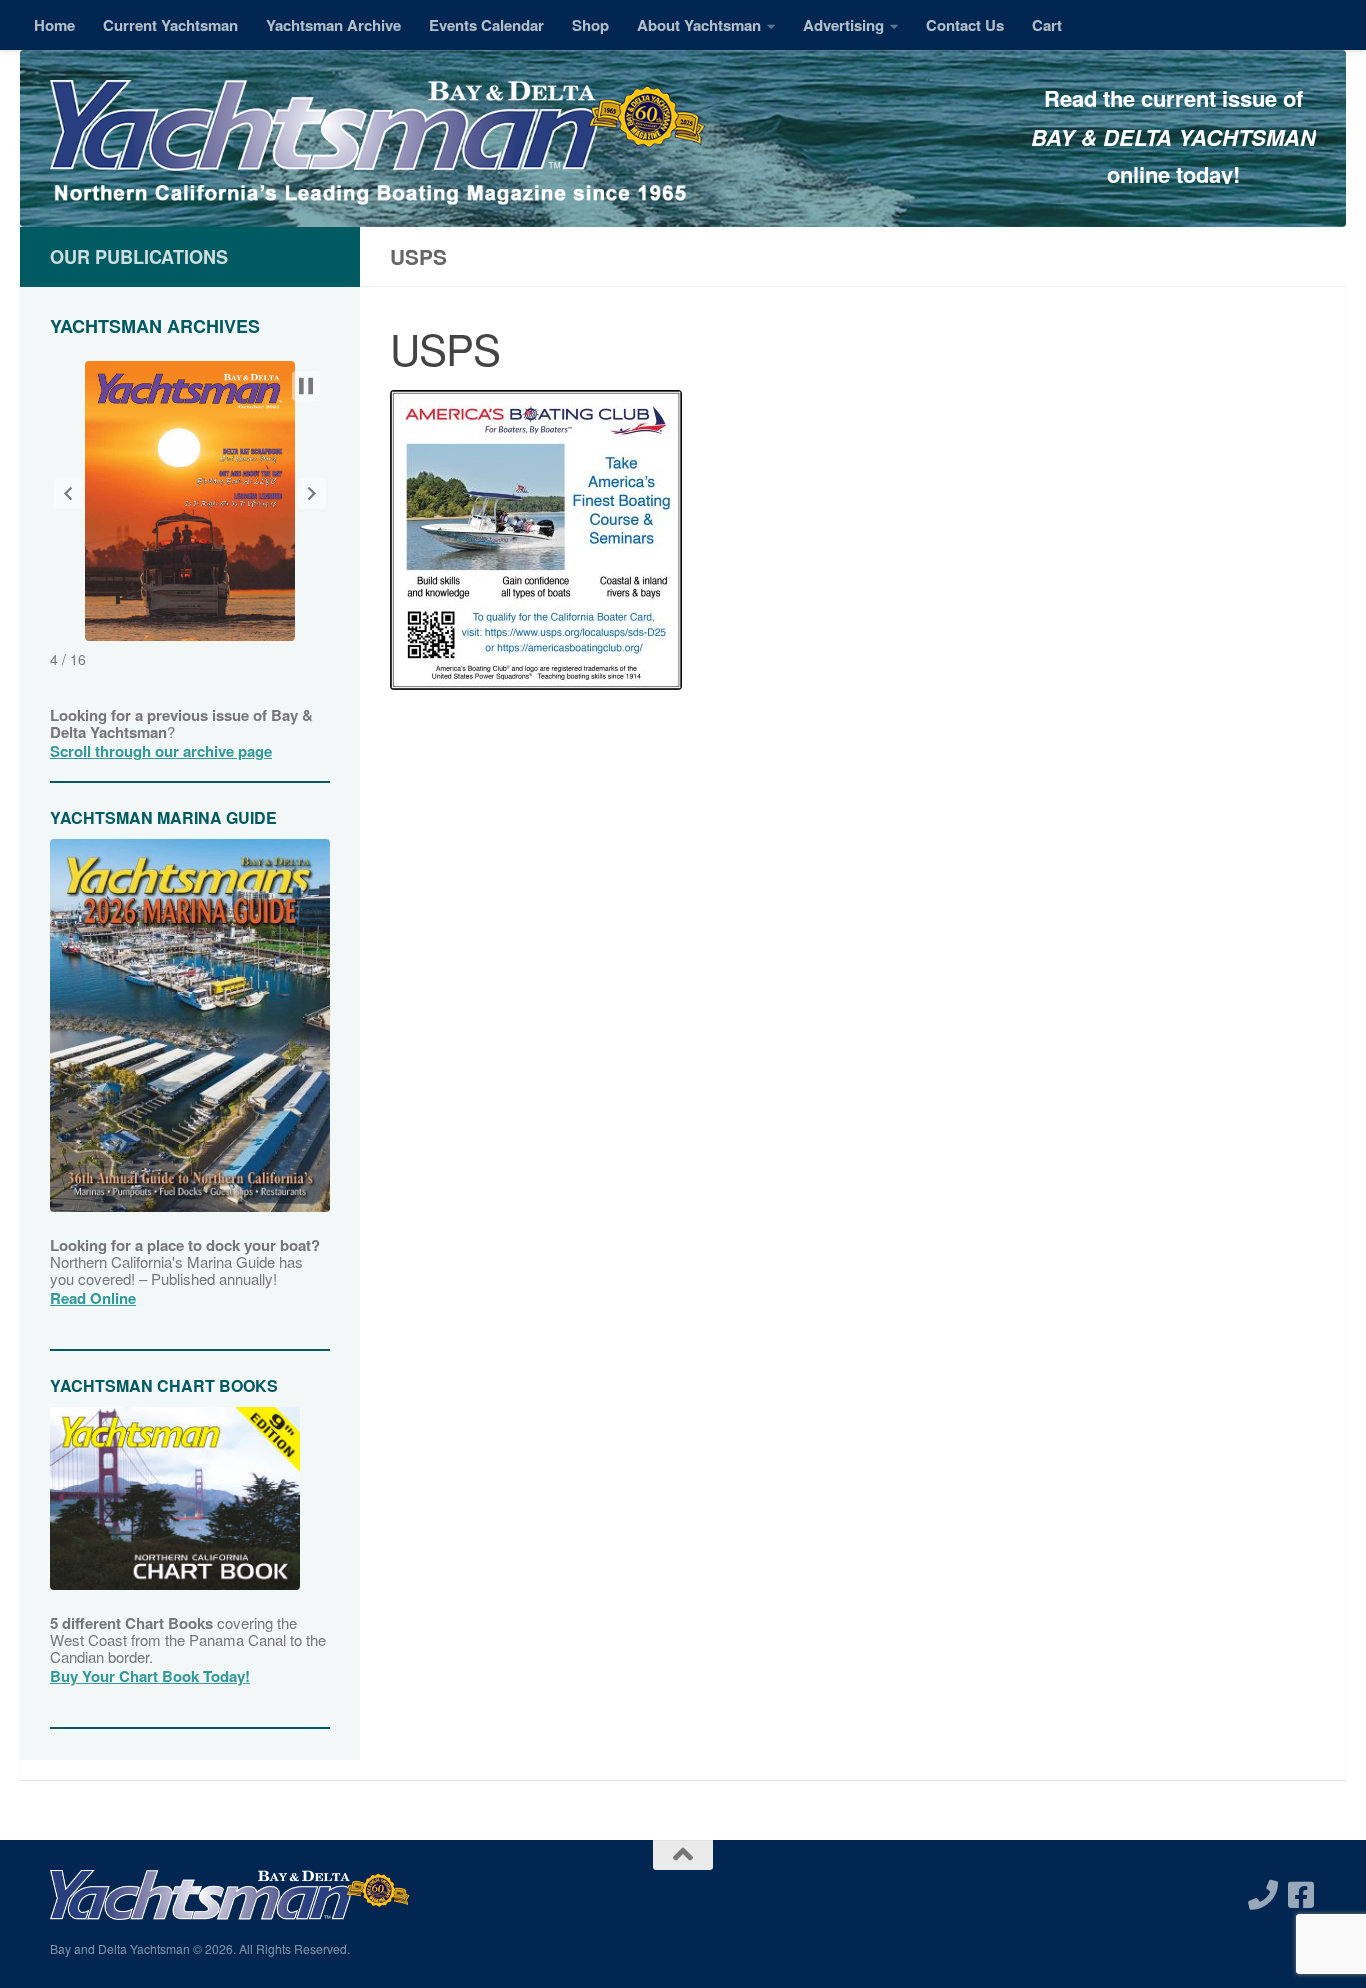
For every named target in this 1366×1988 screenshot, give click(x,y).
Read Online (93, 1298)
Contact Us (965, 25)
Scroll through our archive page (161, 751)
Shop (590, 25)
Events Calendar (486, 25)
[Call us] (1263, 1895)
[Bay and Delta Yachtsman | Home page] (377, 145)
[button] (68, 494)
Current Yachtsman (170, 25)
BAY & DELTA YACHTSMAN (1173, 137)
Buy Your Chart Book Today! (150, 1676)
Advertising (843, 25)
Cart (1047, 25)
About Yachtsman (699, 25)
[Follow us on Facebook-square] (1301, 1895)
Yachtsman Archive (333, 25)
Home (54, 25)
